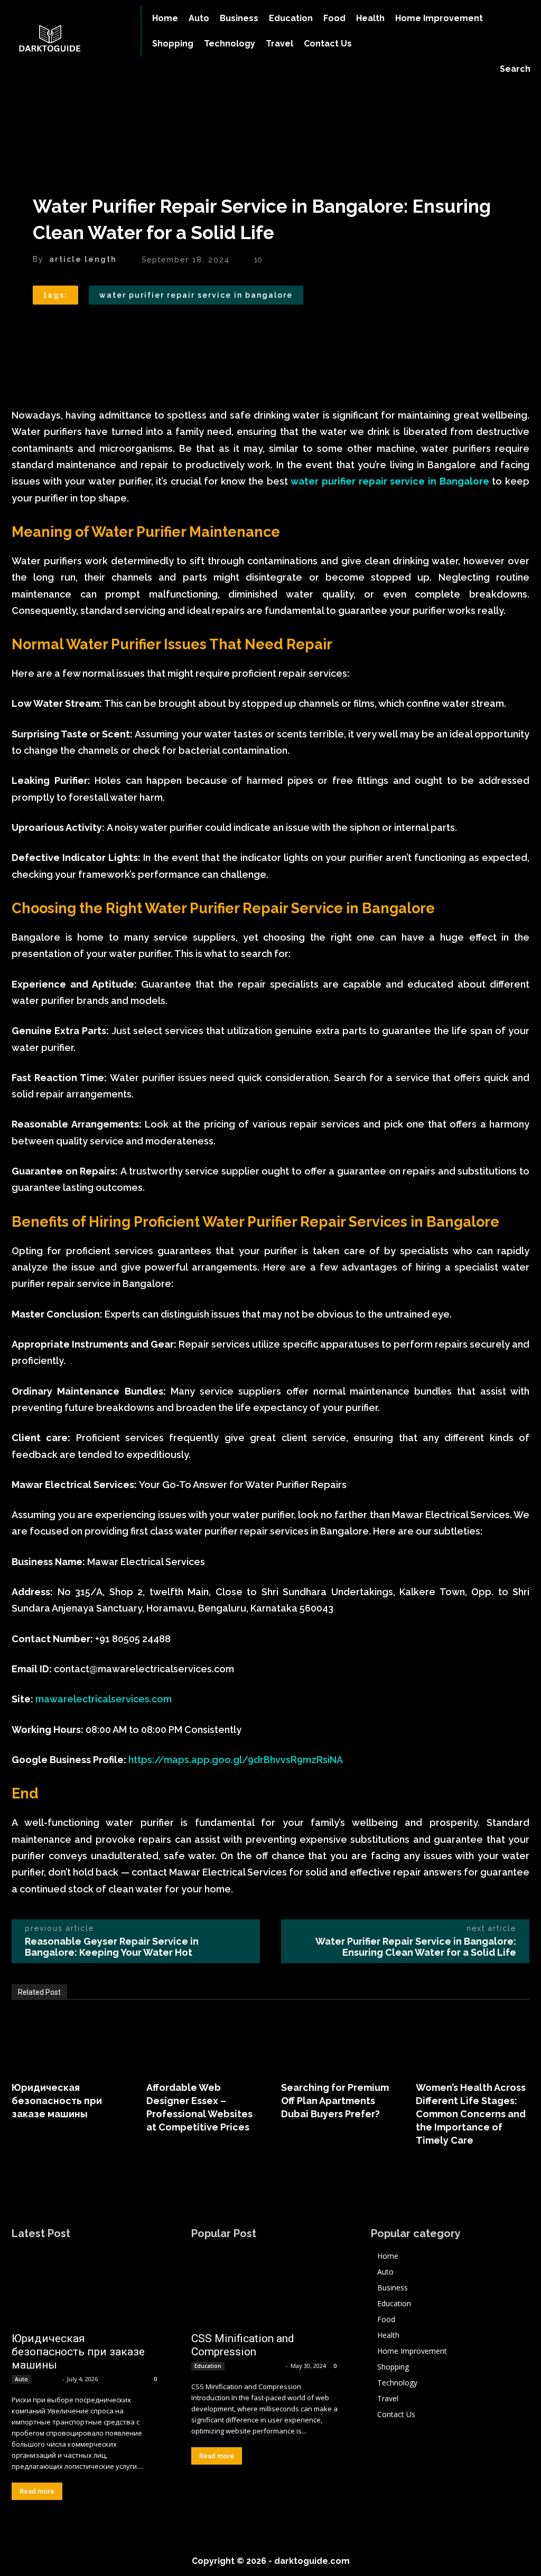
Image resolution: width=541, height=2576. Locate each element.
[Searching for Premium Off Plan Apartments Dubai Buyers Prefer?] (338, 2042)
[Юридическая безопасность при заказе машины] (68, 2042)
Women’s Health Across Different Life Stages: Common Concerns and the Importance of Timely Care (471, 2114)
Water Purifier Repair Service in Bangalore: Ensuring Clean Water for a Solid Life (416, 1947)
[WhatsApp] (116, 329)
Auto (21, 2379)
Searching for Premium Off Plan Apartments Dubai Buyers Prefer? (335, 2101)
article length (83, 259)
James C (48, 2379)
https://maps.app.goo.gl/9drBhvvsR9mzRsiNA (236, 1760)
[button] (515, 69)
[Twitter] (68, 329)
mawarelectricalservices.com (104, 1699)
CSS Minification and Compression (243, 2345)
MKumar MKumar (256, 2366)
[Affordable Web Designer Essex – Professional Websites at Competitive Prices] (203, 2042)
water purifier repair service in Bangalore (196, 295)
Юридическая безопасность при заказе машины (57, 2101)
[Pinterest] (92, 329)
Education (208, 2366)
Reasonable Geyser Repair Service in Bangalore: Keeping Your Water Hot (112, 1947)
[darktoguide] (65, 40)
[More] (141, 329)
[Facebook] (43, 329)
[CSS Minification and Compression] (265, 2288)
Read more (37, 2491)
